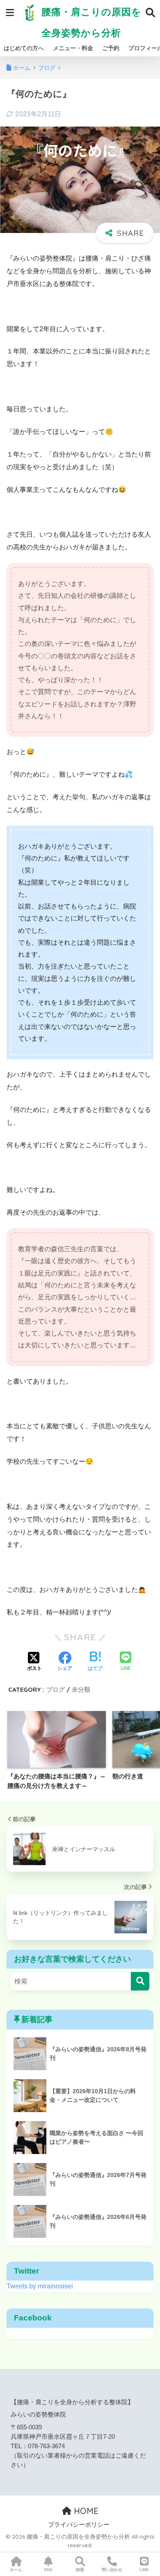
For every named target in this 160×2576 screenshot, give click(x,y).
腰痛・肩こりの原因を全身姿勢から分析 (90, 22)
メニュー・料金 (73, 48)
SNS (48, 2570)
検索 (80, 2570)
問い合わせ (112, 2570)
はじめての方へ (24, 48)
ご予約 (111, 48)
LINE (144, 2570)
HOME (85, 2511)
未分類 (81, 1689)
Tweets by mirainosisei (40, 2286)
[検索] (140, 1981)
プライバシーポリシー (79, 2525)
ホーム (16, 2570)
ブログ (56, 1689)
